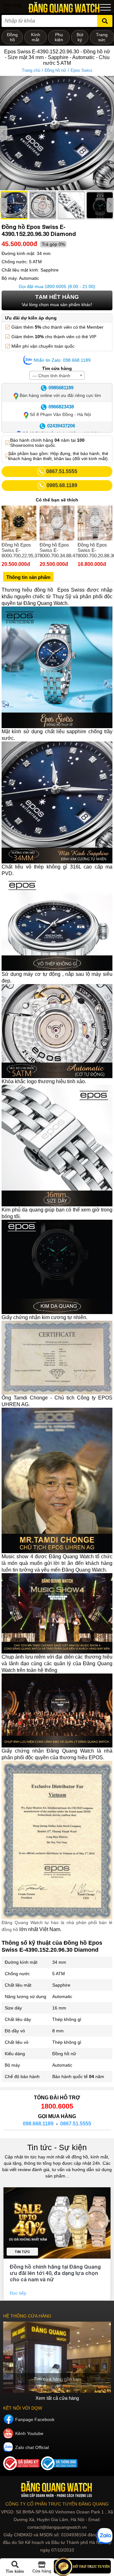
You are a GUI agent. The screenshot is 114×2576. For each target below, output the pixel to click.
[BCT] (22, 2469)
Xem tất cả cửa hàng (57, 2398)
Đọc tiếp (19, 2293)
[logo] (57, 2489)
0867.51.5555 (76, 2124)
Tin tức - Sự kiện (57, 2147)
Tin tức (22, 2252)
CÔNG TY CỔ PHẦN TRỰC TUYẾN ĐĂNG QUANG (57, 2504)
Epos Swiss (82, 70)
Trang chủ (31, 70)
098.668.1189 (38, 2124)
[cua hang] (57, 2357)
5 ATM (59, 1974)
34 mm (59, 1962)
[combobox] (57, 375)
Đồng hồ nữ (55, 70)
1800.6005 (55, 286)
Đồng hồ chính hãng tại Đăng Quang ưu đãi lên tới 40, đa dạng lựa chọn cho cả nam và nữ (55, 2273)
